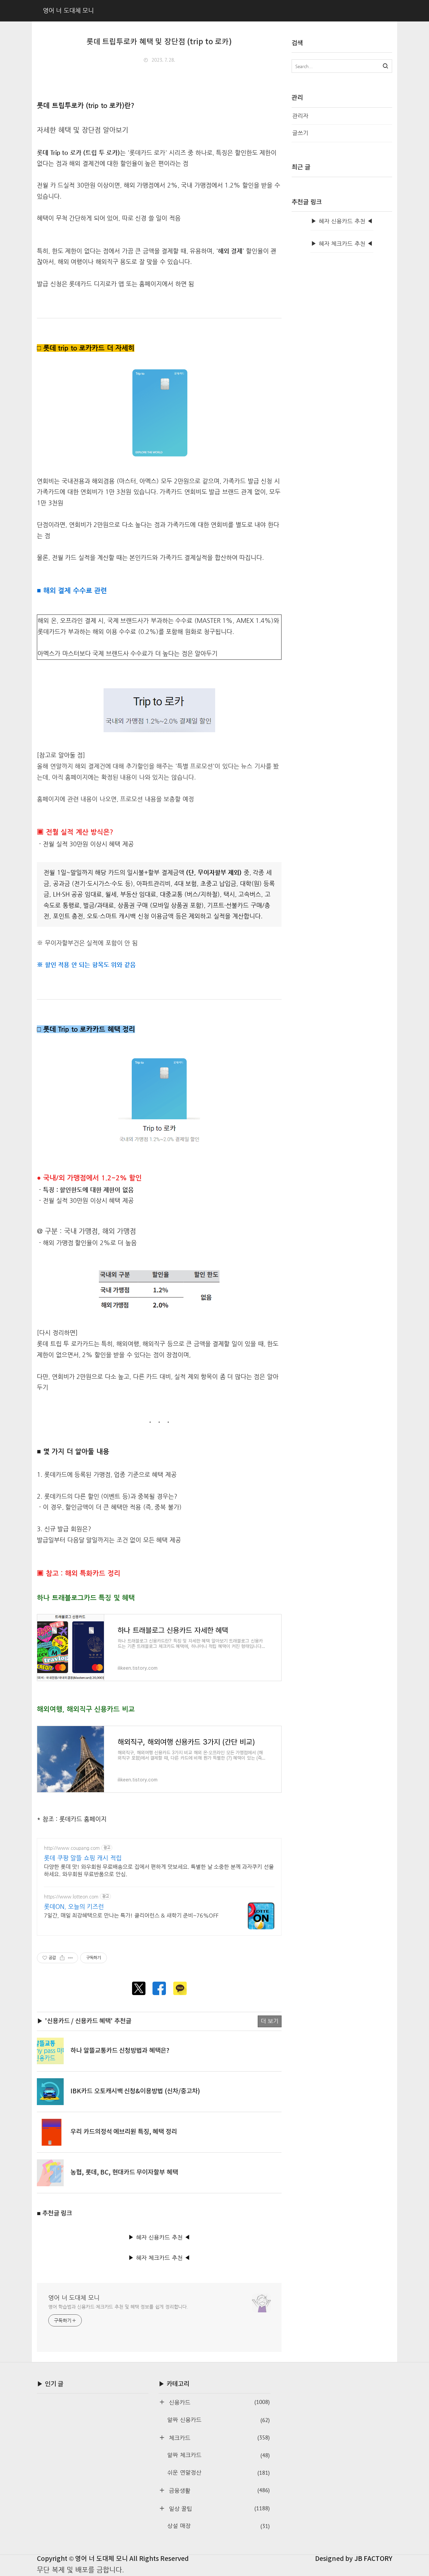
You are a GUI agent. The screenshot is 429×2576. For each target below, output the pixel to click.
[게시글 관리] (71, 1958)
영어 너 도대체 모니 (74, 2297)
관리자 (300, 116)
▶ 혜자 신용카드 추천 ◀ (159, 2237)
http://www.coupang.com (72, 1848)
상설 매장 (218, 2526)
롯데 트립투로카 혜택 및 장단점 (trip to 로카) (159, 42)
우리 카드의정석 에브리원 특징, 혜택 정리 (124, 2132)
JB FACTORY (373, 2559)
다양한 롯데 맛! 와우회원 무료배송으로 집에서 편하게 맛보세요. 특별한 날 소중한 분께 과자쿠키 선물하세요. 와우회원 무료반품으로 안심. (159, 1870)
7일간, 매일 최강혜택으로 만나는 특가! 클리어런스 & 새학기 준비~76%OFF (131, 1915)
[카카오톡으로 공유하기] (180, 1988)
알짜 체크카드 (218, 2455)
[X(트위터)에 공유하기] (139, 1988)
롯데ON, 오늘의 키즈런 (74, 1906)
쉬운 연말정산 (218, 2473)
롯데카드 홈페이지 (83, 1819)
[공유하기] (62, 1958)
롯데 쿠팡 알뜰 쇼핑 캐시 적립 (83, 1858)
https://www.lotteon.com (71, 1896)
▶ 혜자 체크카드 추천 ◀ (159, 2258)
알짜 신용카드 (218, 2420)
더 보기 (270, 2021)
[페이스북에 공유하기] (159, 1988)
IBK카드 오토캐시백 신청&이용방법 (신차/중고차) (135, 2091)
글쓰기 (300, 133)
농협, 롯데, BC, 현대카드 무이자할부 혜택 (124, 2172)
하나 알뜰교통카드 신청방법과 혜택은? (120, 2051)
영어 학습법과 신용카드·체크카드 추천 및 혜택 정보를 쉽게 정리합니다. (118, 2307)
